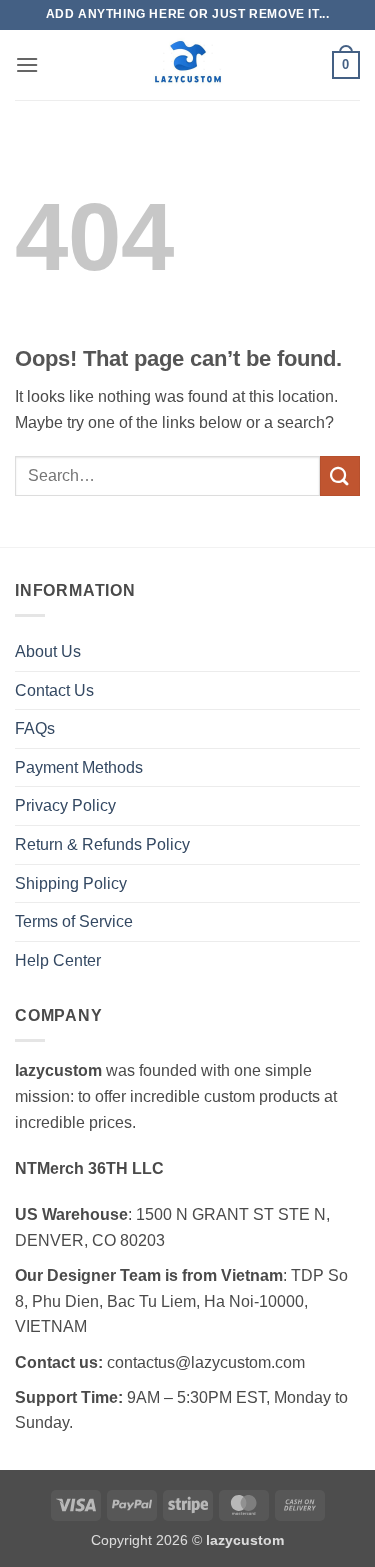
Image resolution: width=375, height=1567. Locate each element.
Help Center (58, 960)
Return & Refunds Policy (102, 844)
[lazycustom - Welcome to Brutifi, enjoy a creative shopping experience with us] (188, 65)
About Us (48, 651)
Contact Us (54, 690)
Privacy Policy (65, 805)
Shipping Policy (71, 883)
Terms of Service (74, 921)
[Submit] (340, 475)
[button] (27, 64)
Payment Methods (79, 767)
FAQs (35, 728)
